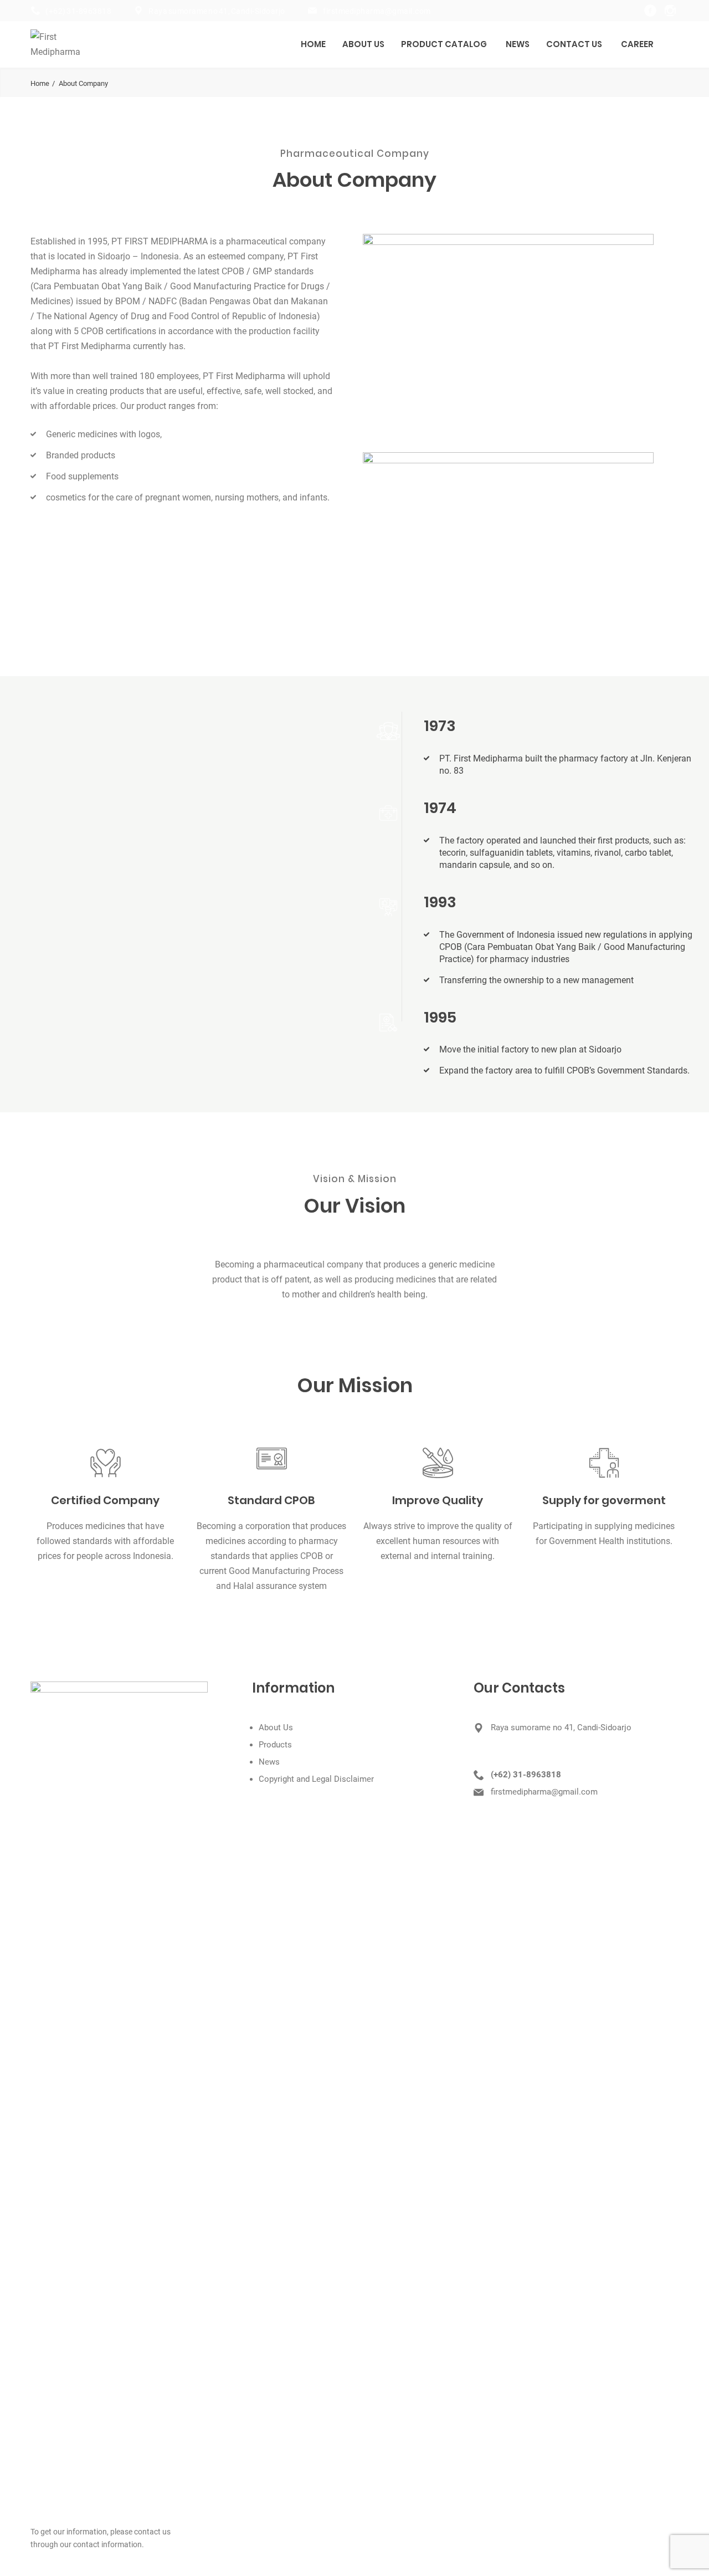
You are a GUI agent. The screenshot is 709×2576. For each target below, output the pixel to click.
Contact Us (574, 44)
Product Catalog (444, 44)
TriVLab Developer (353, 2563)
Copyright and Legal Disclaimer (316, 1779)
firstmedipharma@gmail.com (377, 11)
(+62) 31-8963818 (78, 11)
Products (275, 1745)
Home (313, 44)
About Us (363, 44)
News (518, 44)
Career (637, 44)
